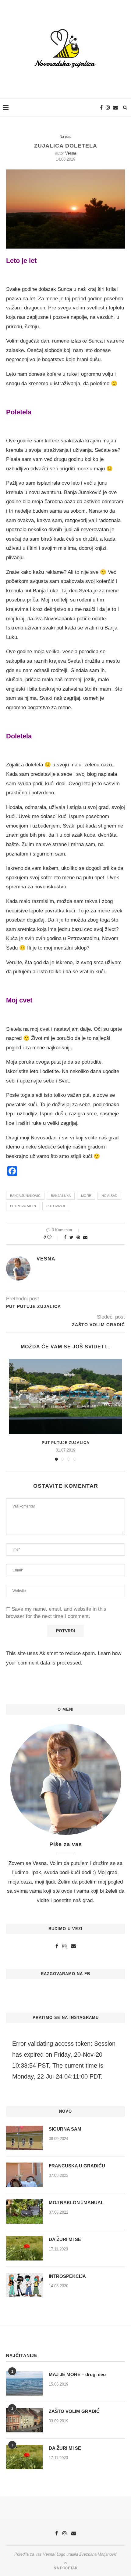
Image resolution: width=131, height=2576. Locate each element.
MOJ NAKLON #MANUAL (76, 2203)
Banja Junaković (83, 492)
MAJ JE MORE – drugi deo (77, 2374)
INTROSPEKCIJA (67, 2276)
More (86, 1196)
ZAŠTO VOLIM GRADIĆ (74, 2411)
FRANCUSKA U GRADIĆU (77, 2166)
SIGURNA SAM (65, 2129)
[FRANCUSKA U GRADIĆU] (24, 2175)
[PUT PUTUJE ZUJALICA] (65, 1397)
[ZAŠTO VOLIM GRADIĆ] (24, 2420)
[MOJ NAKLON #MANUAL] (24, 2212)
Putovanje (56, 1206)
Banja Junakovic (25, 1196)
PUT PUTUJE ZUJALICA (66, 1443)
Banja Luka (61, 1196)
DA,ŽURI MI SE (65, 2239)
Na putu (65, 137)
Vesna (71, 153)
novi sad (109, 1196)
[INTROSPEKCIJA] (24, 2285)
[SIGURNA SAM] (24, 2138)
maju (99, 469)
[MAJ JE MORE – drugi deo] (24, 2383)
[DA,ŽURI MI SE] (24, 2248)
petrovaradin (23, 1206)
